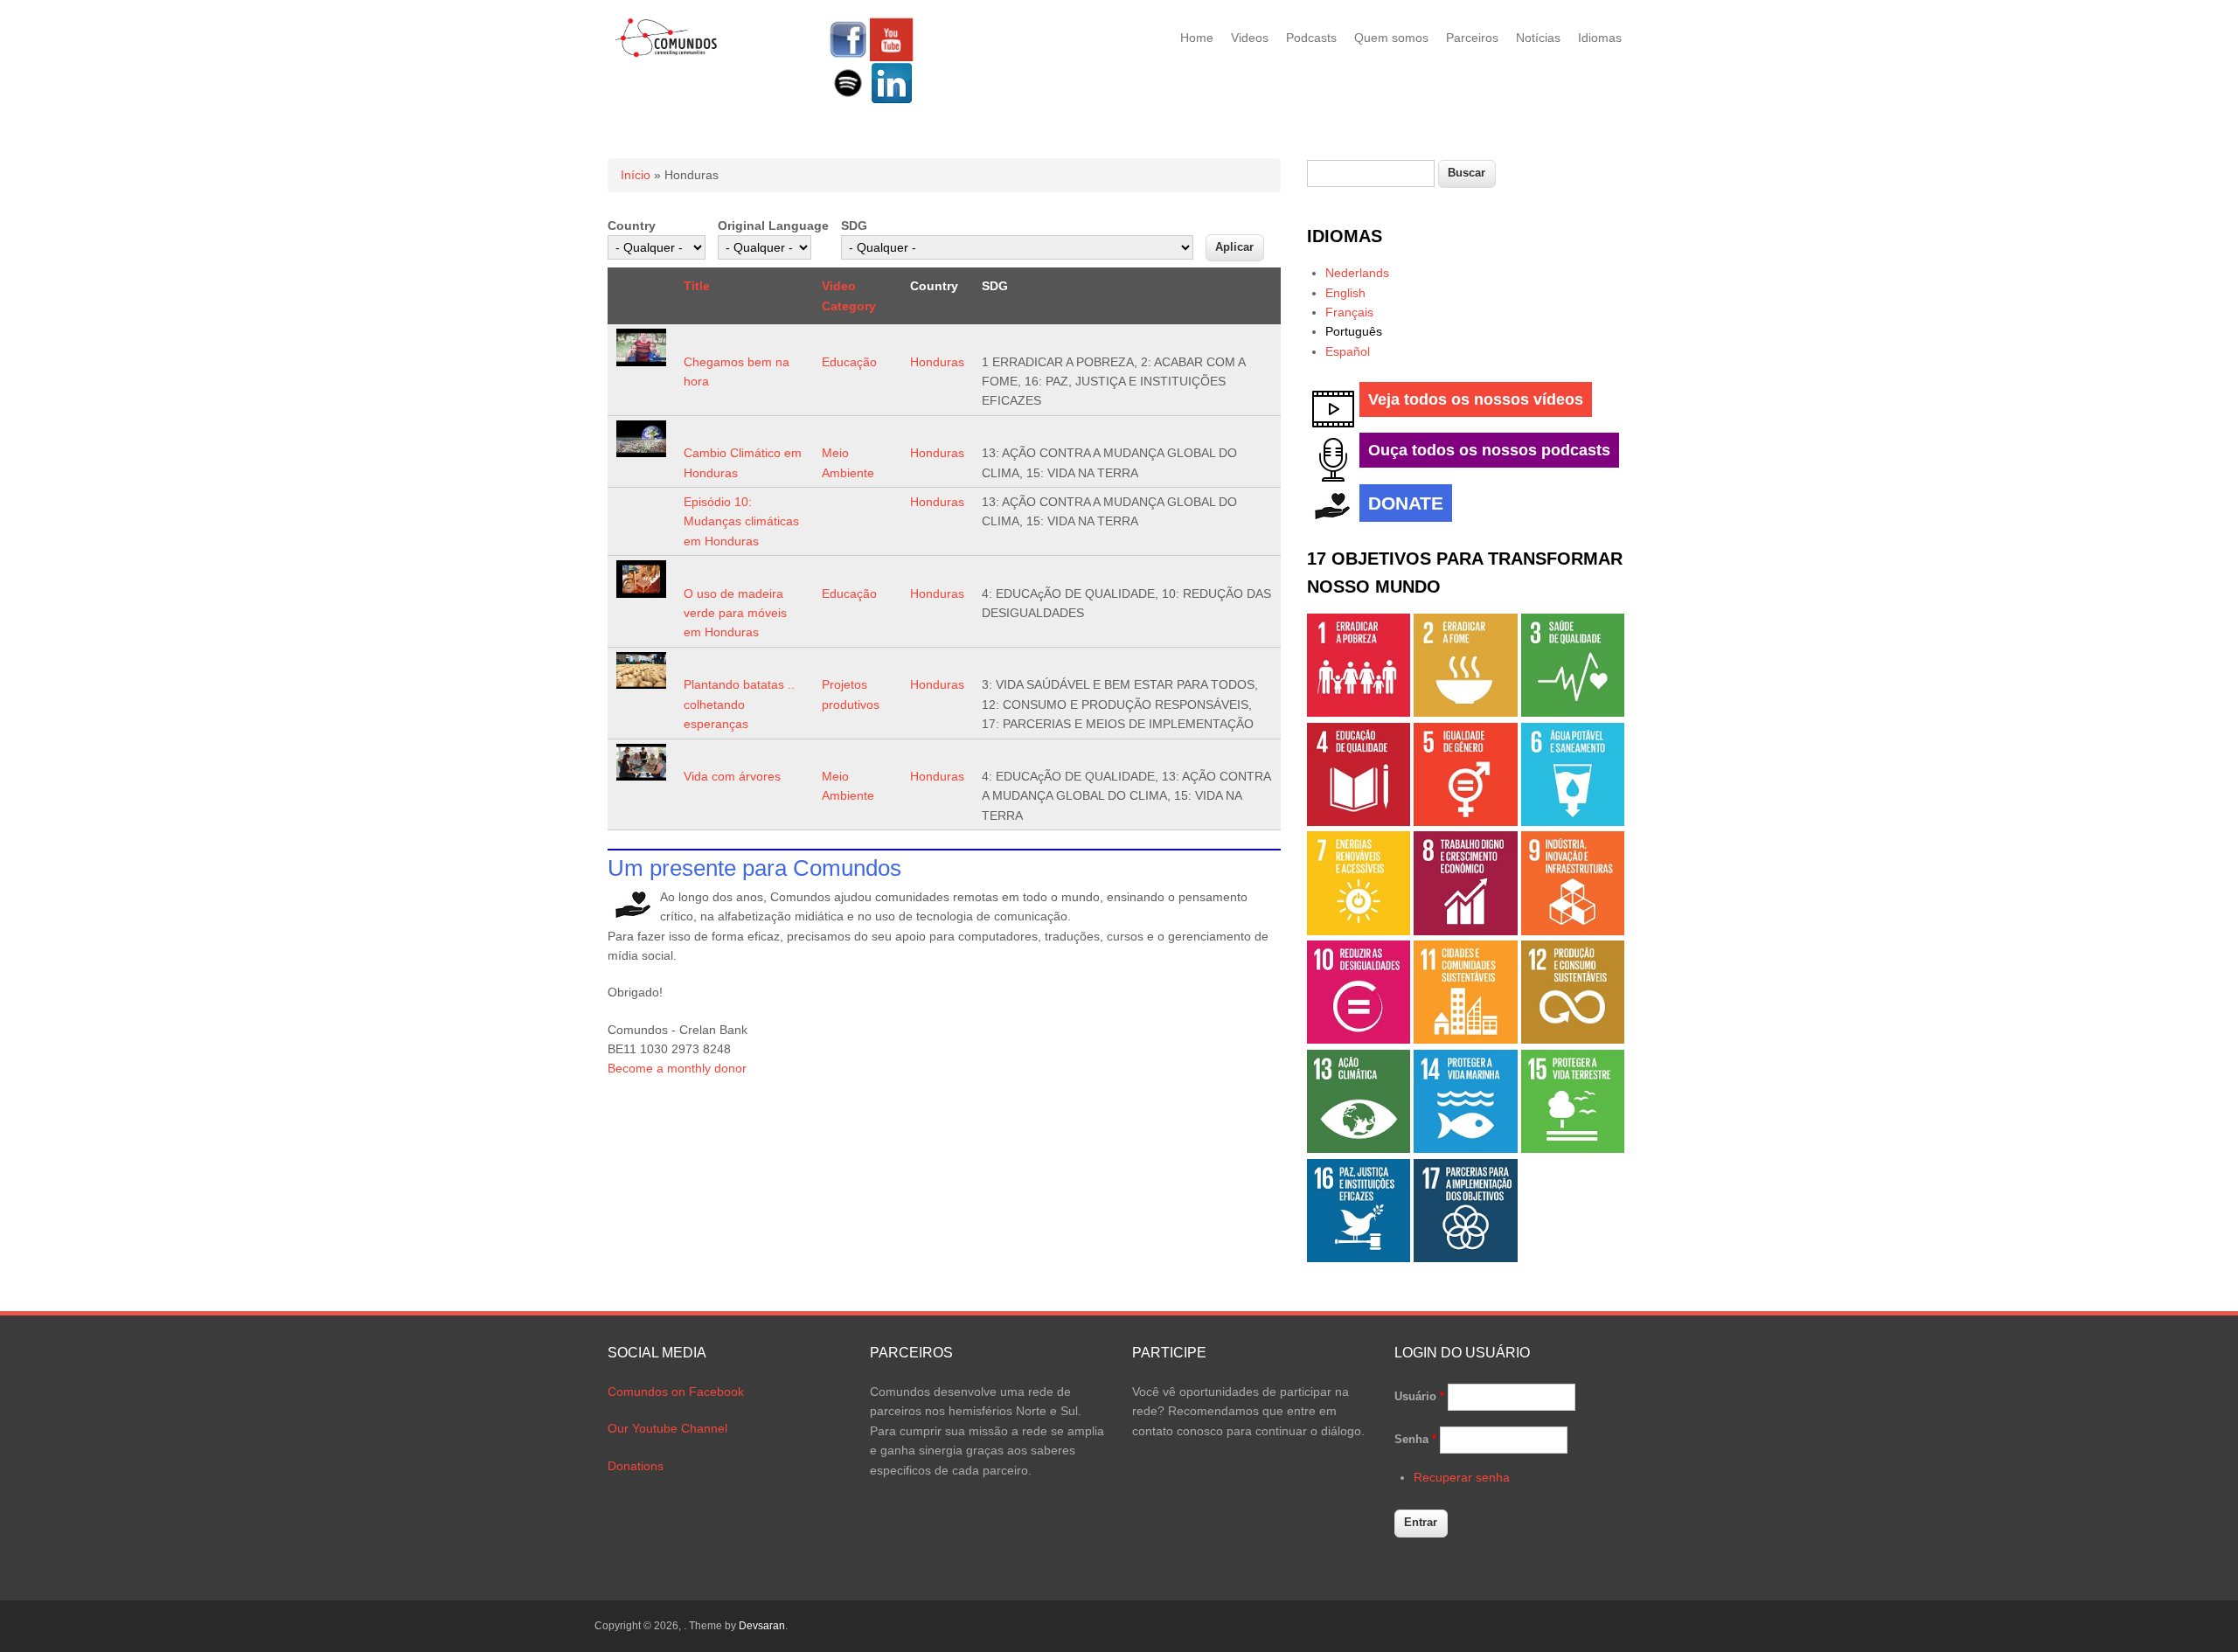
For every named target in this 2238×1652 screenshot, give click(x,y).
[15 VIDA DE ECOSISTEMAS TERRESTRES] (1573, 1149)
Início (636, 175)
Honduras (937, 362)
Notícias (1538, 38)
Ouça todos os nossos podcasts (1489, 450)
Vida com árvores (732, 776)
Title (697, 286)
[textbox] (1371, 174)
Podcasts (1311, 38)
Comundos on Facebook (676, 1392)
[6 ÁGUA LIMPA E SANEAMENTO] (1573, 822)
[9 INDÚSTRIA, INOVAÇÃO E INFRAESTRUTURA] (1573, 931)
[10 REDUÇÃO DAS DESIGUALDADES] (1359, 1039)
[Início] (667, 54)
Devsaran (762, 1626)
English (1345, 293)
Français (1349, 312)
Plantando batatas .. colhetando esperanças (739, 704)
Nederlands (1357, 273)
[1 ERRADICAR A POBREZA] (1359, 712)
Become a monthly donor (677, 1068)
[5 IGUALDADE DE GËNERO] (1465, 822)
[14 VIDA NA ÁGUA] (1465, 1149)
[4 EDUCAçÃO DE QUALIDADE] (1359, 822)
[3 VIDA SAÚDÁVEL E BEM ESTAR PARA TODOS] (1573, 712)
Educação (849, 362)
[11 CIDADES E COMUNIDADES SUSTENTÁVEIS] (1465, 1039)
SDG (854, 226)
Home (1197, 38)
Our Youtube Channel (667, 1428)
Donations (636, 1466)
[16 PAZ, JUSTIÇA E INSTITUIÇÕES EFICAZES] (1359, 1258)
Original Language (773, 226)
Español (1348, 351)
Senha (1415, 1439)
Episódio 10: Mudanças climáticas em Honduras (741, 521)
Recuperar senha (1462, 1477)
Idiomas (1600, 38)
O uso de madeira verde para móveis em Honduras (735, 613)
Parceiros (1472, 38)
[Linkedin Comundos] (892, 101)
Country (632, 226)
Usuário (1419, 1396)
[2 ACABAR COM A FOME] (1465, 712)
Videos (1250, 38)
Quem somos (1391, 38)
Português (1354, 331)
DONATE (1406, 503)
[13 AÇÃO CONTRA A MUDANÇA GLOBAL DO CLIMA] (1359, 1149)
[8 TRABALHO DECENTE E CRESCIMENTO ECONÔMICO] (1465, 931)
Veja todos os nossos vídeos (1476, 399)
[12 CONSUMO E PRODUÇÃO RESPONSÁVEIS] (1573, 1039)
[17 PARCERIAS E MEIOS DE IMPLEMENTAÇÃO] (1465, 1258)
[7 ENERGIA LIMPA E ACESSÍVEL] (1359, 931)
